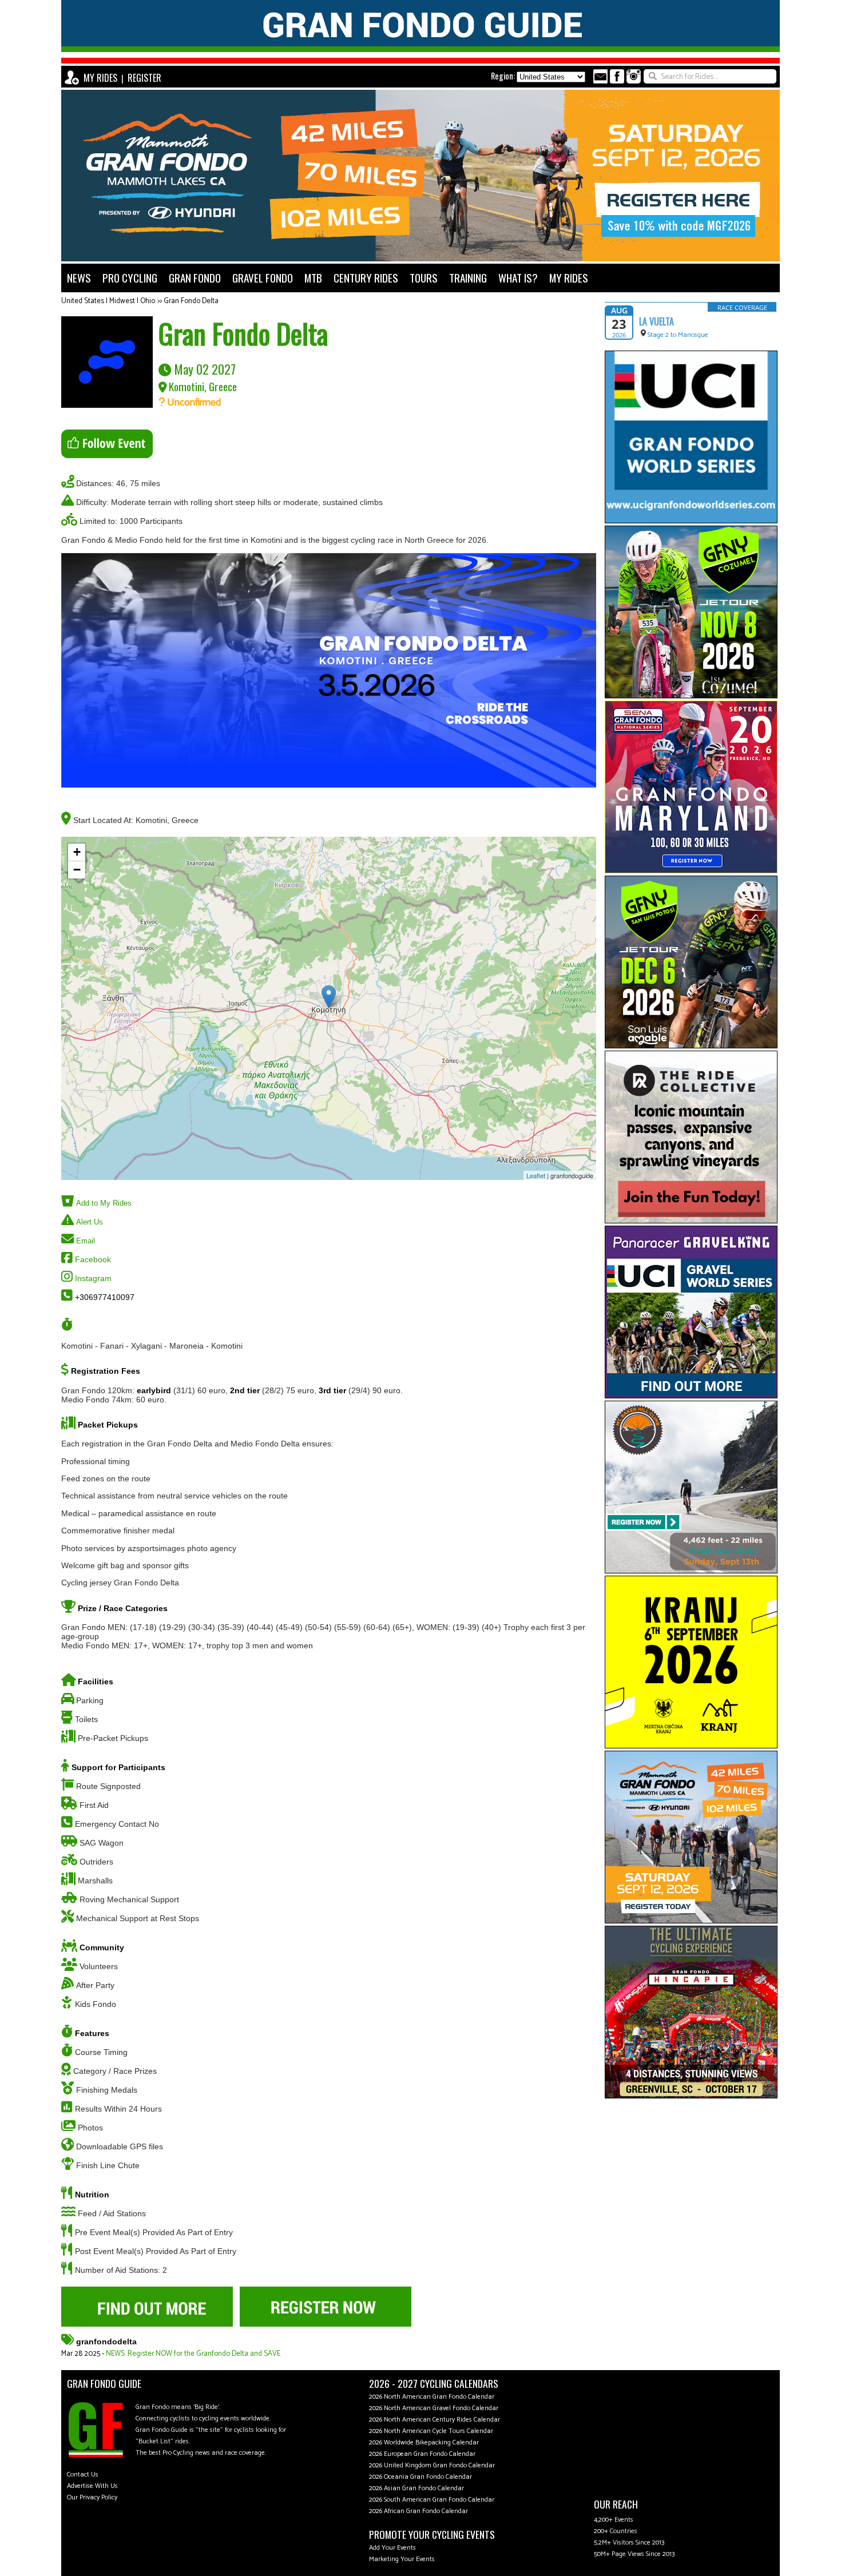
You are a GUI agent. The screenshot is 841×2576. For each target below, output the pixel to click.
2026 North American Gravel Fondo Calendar (434, 2408)
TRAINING (468, 278)
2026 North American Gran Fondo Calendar (432, 2397)
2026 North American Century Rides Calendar (435, 2420)
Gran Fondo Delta (191, 301)
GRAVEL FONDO (263, 278)
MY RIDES (100, 78)
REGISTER (144, 78)
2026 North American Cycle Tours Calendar (431, 2431)
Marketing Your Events (402, 2559)
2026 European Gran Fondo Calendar (422, 2454)
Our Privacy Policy (92, 2497)
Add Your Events (392, 2548)
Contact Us (83, 2474)
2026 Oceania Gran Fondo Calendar (420, 2477)
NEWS (79, 278)
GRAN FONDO (195, 278)
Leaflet (536, 1175)
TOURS (424, 278)
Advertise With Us (92, 2486)
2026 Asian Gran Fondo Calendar (416, 2488)
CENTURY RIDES (366, 278)
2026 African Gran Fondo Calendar (418, 2511)
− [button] (77, 870)
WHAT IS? (518, 278)
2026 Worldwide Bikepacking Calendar (424, 2442)
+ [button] (77, 852)
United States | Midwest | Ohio (108, 301)
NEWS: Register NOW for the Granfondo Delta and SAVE (193, 2354)
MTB (313, 278)
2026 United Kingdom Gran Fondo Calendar (432, 2465)
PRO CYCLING (130, 278)
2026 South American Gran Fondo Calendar (432, 2500)
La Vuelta (656, 321)
